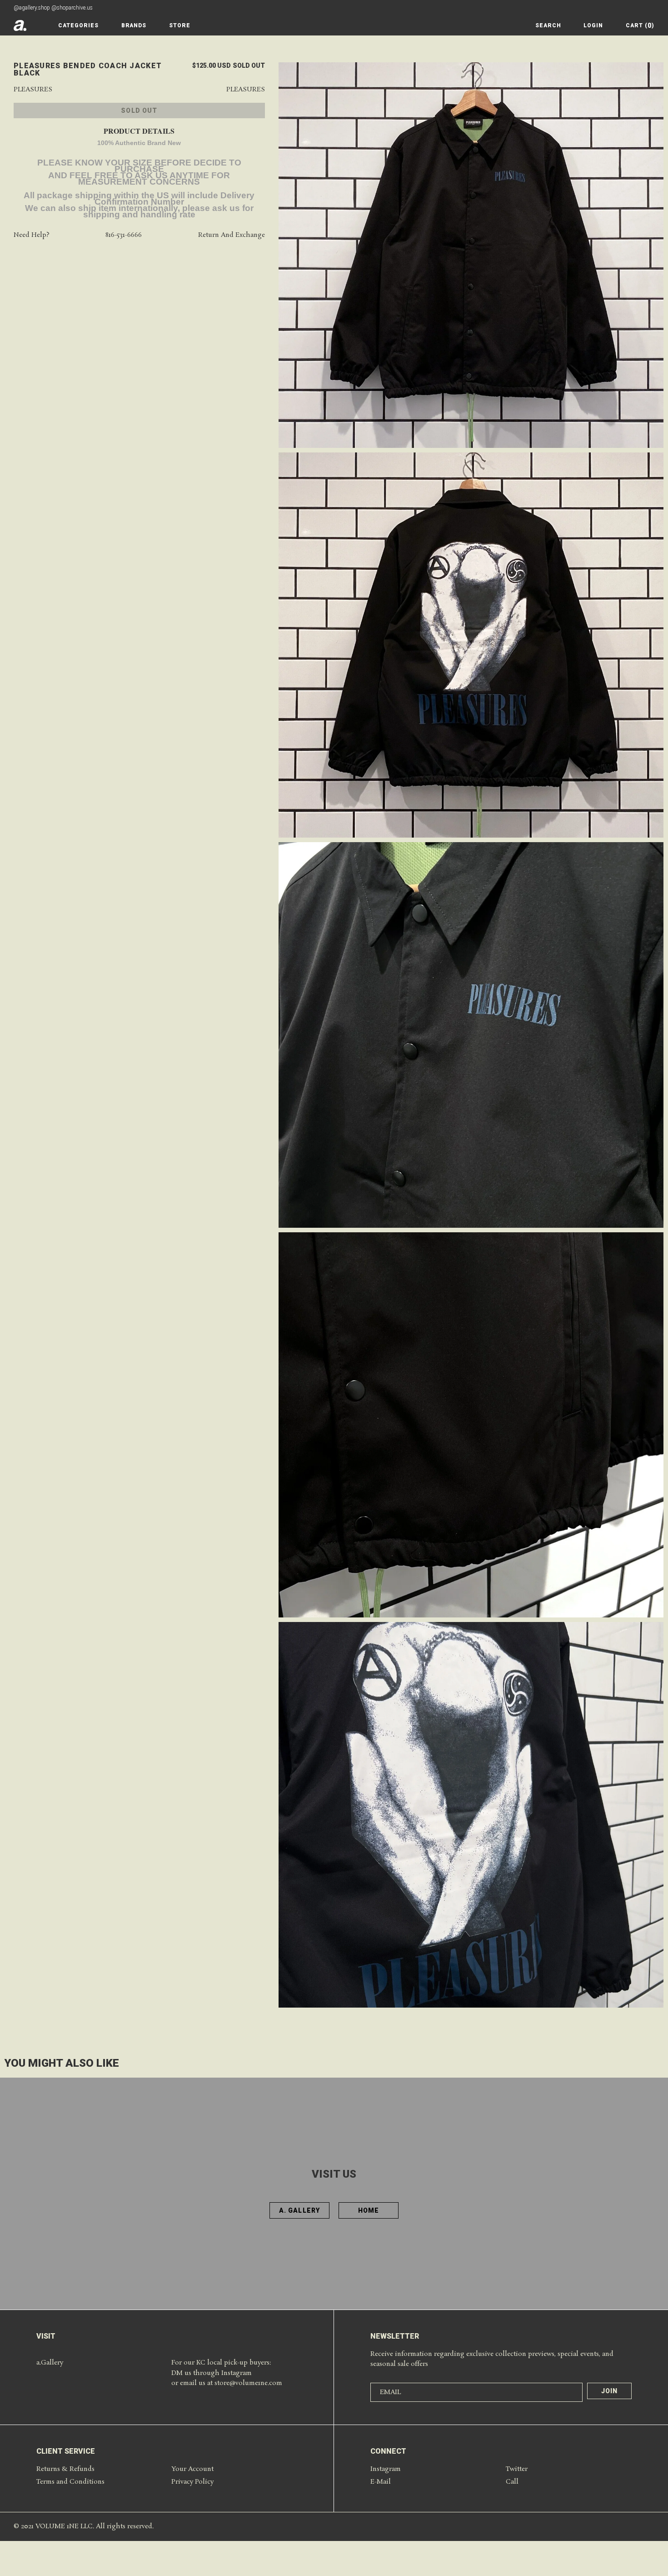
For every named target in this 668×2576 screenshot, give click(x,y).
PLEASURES (246, 90)
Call (512, 2482)
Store (180, 25)
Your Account (192, 2469)
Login (593, 25)
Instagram (386, 2469)
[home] (20, 25)
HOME (369, 2210)
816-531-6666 (124, 235)
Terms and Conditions (70, 2482)
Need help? (32, 235)
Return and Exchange (232, 235)
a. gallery (299, 2210)
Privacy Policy (192, 2482)
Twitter (517, 2469)
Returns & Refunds (65, 2469)
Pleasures (33, 90)
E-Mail (381, 2482)
